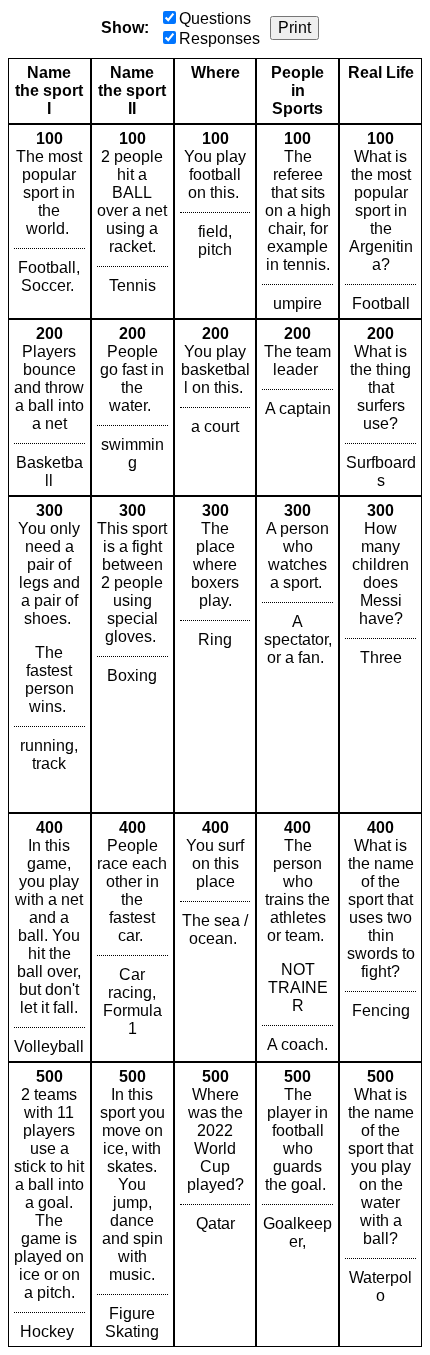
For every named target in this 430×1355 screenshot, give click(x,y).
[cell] (49, 221)
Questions (215, 18)
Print (294, 27)
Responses (219, 38)
